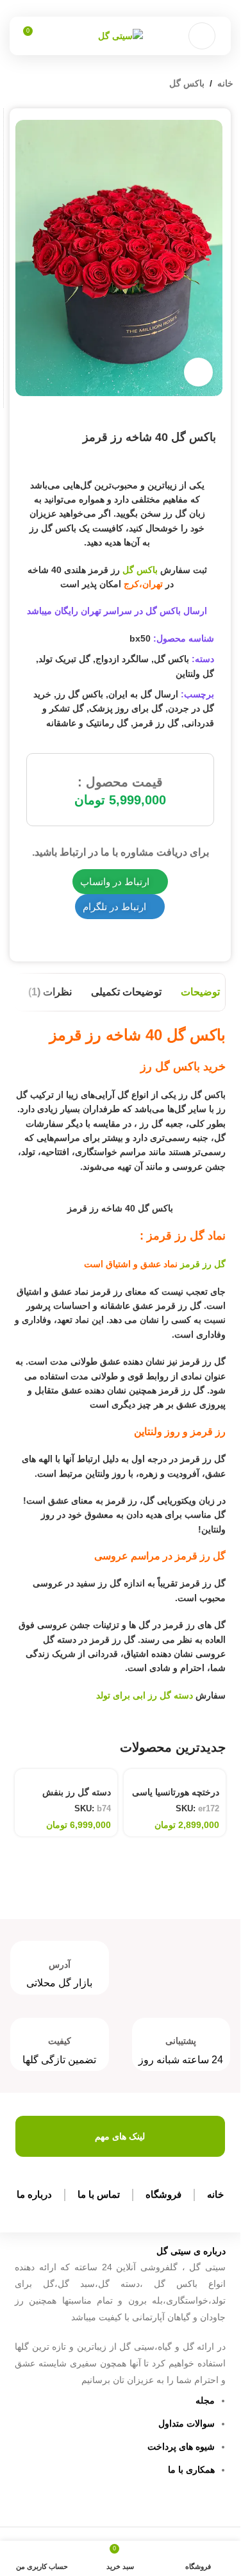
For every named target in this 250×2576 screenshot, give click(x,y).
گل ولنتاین (195, 674)
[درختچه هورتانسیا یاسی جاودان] (175, 1775)
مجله (205, 2400)
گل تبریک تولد (64, 659)
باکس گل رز (80, 694)
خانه (225, 83)
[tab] (200, 992)
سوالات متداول (187, 2423)
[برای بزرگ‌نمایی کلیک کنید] (198, 372)
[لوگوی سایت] (121, 35)
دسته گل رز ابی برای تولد (145, 1695)
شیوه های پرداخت (181, 2447)
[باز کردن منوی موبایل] (202, 36)
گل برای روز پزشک (126, 708)
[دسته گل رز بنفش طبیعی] (66, 1775)
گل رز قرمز (156, 723)
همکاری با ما (191, 2470)
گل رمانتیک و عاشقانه (87, 723)
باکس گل (187, 83)
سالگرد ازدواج (122, 659)
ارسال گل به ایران (143, 694)
